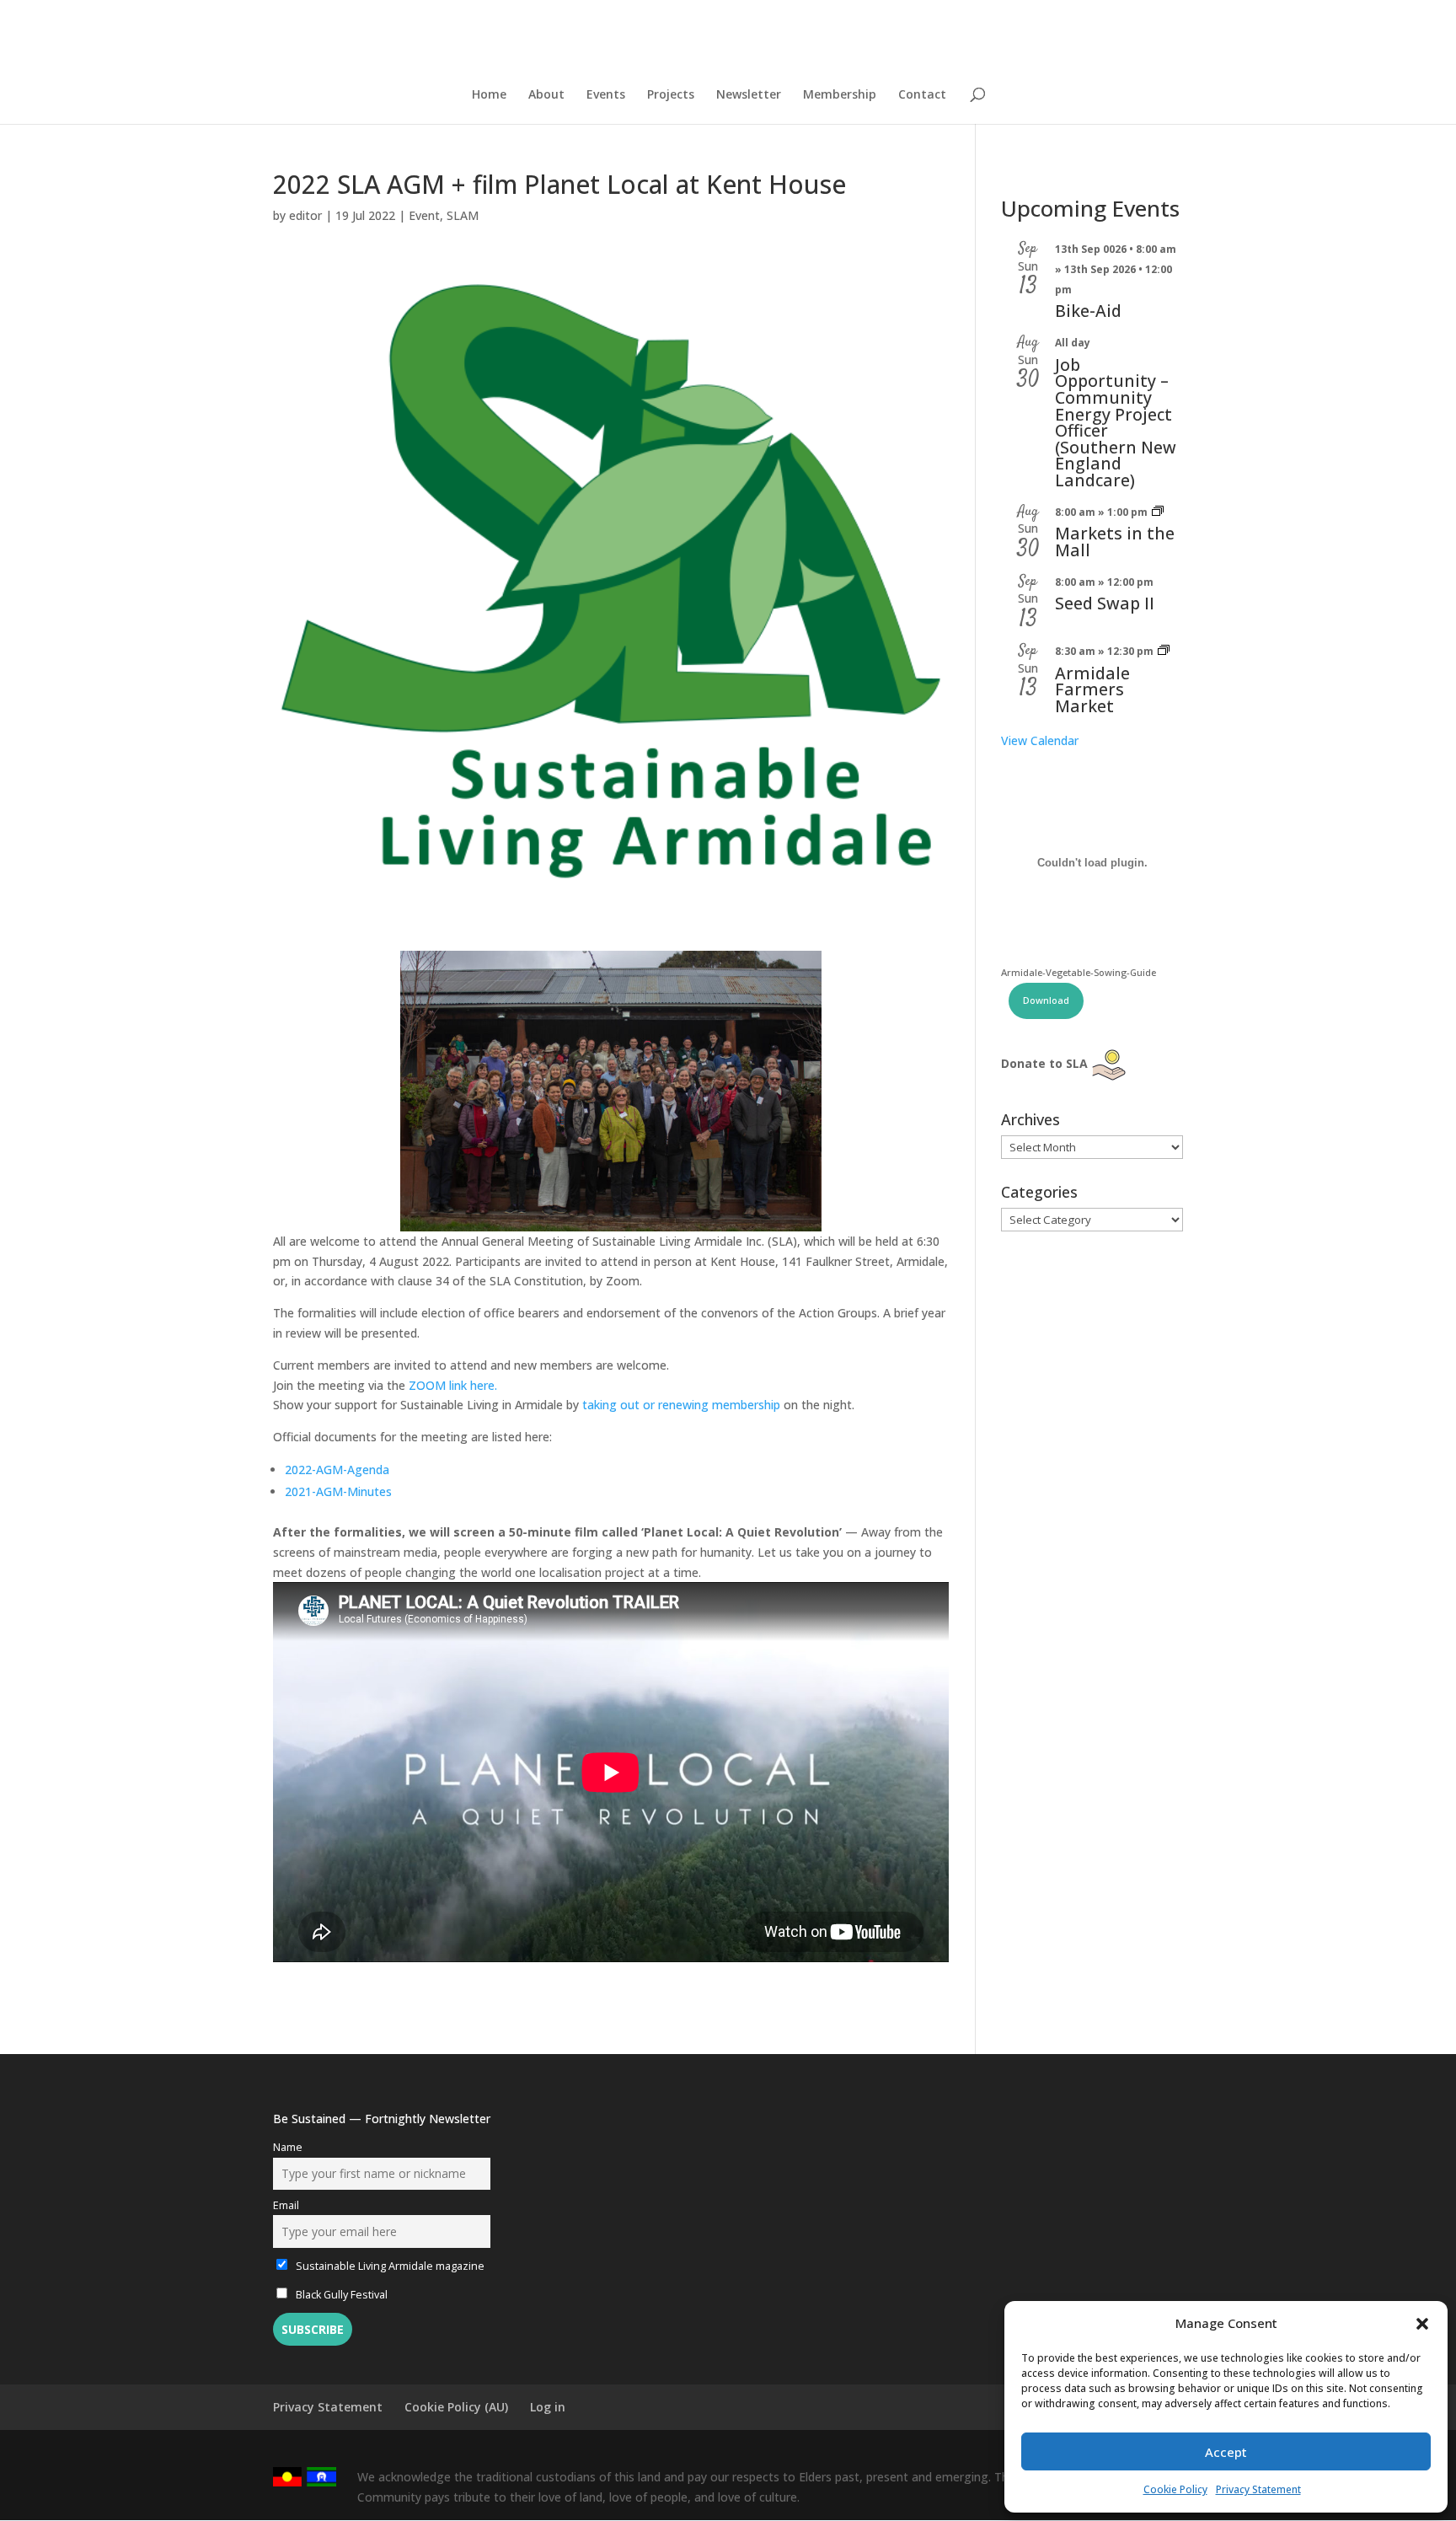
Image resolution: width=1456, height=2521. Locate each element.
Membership (840, 95)
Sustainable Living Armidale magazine (389, 2266)
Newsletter (749, 95)
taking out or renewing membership (681, 1405)
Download (1046, 1000)
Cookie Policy (1175, 2489)
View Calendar (1040, 740)
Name (288, 2147)
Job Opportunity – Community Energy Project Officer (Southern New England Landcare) (1116, 422)
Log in (548, 2407)
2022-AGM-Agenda (337, 1470)
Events (606, 95)
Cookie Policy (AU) (456, 2407)
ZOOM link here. (453, 1385)
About (546, 95)
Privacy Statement (1258, 2489)
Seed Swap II (1105, 603)
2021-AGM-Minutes (338, 1491)
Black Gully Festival (340, 2295)
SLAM (463, 215)
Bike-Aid (1088, 311)
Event (424, 215)
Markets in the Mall (1115, 542)
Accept (1226, 2452)
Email (286, 2205)
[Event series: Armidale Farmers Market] (1164, 651)
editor (305, 215)
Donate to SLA (1044, 1063)
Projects (671, 95)
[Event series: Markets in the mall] (1158, 512)
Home (489, 95)
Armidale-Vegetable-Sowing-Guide (1079, 972)
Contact (922, 95)
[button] (1422, 2324)
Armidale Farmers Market (1092, 689)
